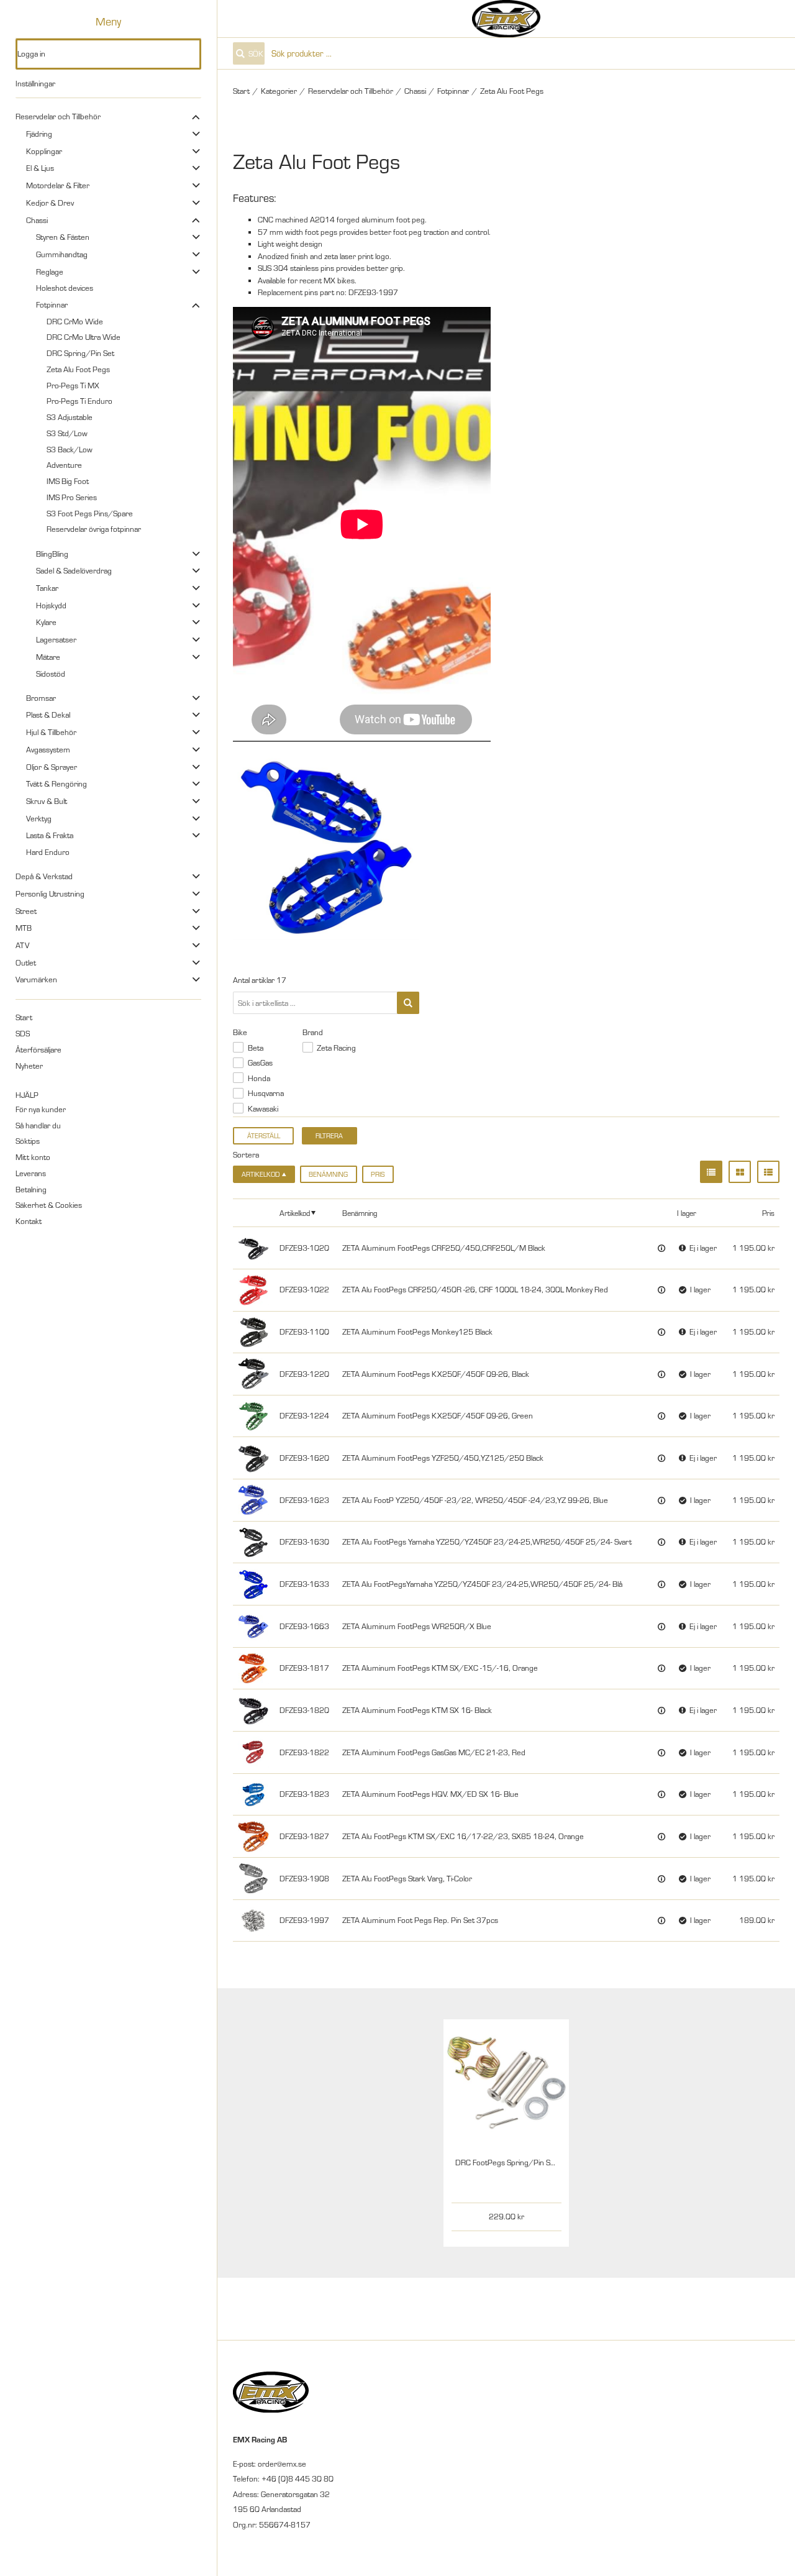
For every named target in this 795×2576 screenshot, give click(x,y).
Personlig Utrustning (50, 893)
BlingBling (52, 554)
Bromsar (41, 698)
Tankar (47, 588)
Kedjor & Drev (50, 203)
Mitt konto (33, 1157)
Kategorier (279, 91)
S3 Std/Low (67, 433)
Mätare (48, 657)
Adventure (64, 465)
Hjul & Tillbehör (51, 732)
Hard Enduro (48, 852)
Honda (259, 1078)
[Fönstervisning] (740, 1172)
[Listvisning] (711, 1172)
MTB (24, 928)
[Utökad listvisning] (768, 1172)
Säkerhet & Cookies (49, 1205)
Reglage (50, 272)
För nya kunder (41, 1109)
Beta (256, 1048)
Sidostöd (51, 674)
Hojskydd (51, 605)
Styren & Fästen (63, 237)
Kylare (46, 622)
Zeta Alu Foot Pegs (78, 369)
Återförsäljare (39, 1049)
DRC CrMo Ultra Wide (84, 337)
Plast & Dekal (48, 715)
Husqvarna (266, 1093)
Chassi (37, 220)
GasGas (260, 1062)
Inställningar (35, 83)
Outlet (26, 962)
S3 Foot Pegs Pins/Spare (90, 513)
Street (26, 911)
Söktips (28, 1141)
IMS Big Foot (68, 481)
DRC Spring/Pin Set (80, 353)
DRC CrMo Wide (75, 321)
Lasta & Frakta (50, 835)
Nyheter (29, 1066)
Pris (378, 1174)
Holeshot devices (65, 288)
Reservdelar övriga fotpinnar (94, 529)
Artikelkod (295, 1213)
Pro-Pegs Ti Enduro (79, 401)
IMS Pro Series (72, 497)
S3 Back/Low (70, 449)
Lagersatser (56, 639)
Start (24, 1017)
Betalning (31, 1189)
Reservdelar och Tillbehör (58, 116)
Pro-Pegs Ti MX (73, 385)
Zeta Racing (336, 1048)
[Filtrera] (408, 1003)
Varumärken (36, 979)
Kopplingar (44, 151)
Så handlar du (38, 1125)
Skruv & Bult (47, 801)
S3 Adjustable (70, 417)
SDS (23, 1033)
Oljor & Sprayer (52, 767)
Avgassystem (48, 749)
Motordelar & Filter (58, 185)
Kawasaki (263, 1108)
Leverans (31, 1173)
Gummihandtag (62, 254)
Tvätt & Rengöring (57, 783)
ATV (22, 945)
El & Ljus (40, 168)
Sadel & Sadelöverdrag (74, 570)
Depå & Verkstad (44, 876)
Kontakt (29, 1221)
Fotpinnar (52, 304)
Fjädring (39, 134)
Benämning (328, 1174)
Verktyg (39, 818)
